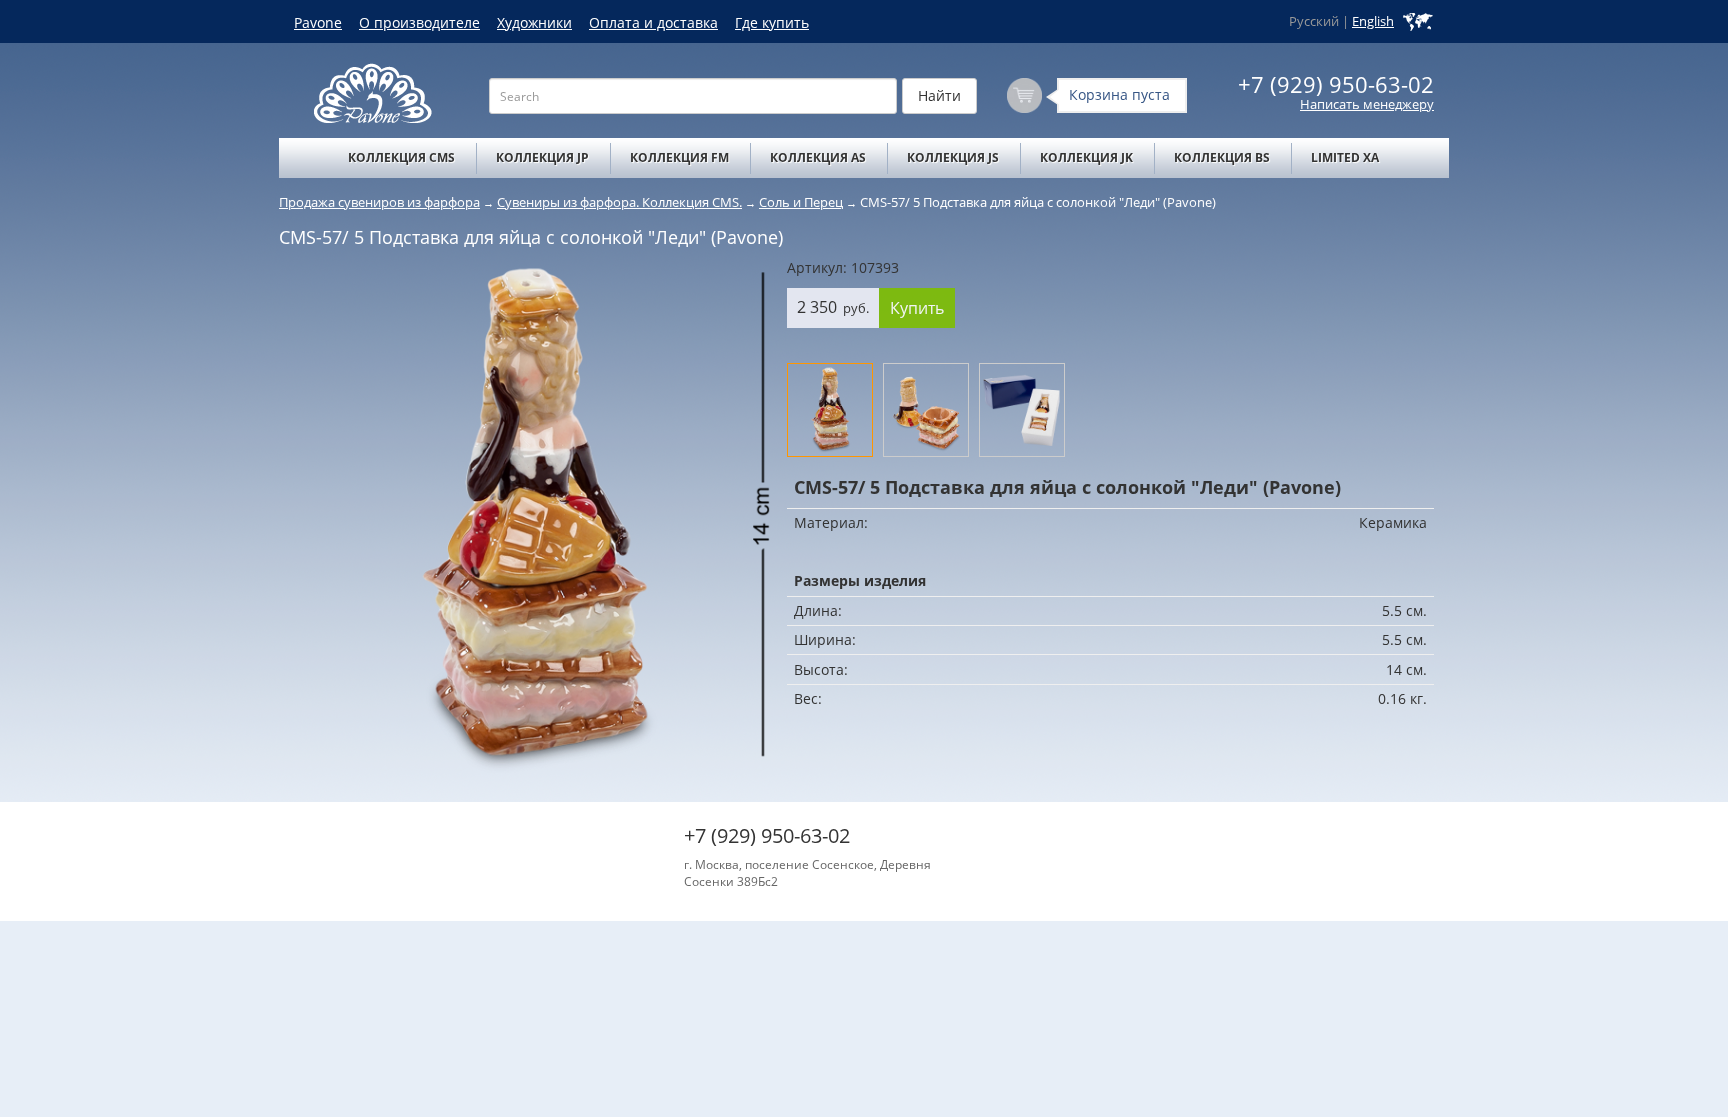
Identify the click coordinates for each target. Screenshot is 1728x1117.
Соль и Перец (801, 202)
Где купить (772, 22)
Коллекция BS (1222, 157)
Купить (917, 308)
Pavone (318, 22)
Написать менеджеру (1367, 104)
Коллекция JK (1086, 157)
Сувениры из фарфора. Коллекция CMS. (619, 202)
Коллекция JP (542, 157)
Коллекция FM (679, 157)
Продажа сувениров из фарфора (379, 202)
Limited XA (1345, 157)
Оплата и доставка (653, 22)
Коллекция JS (953, 157)
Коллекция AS (818, 157)
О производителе (419, 22)
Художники (534, 22)
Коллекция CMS (401, 157)
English (1373, 21)
